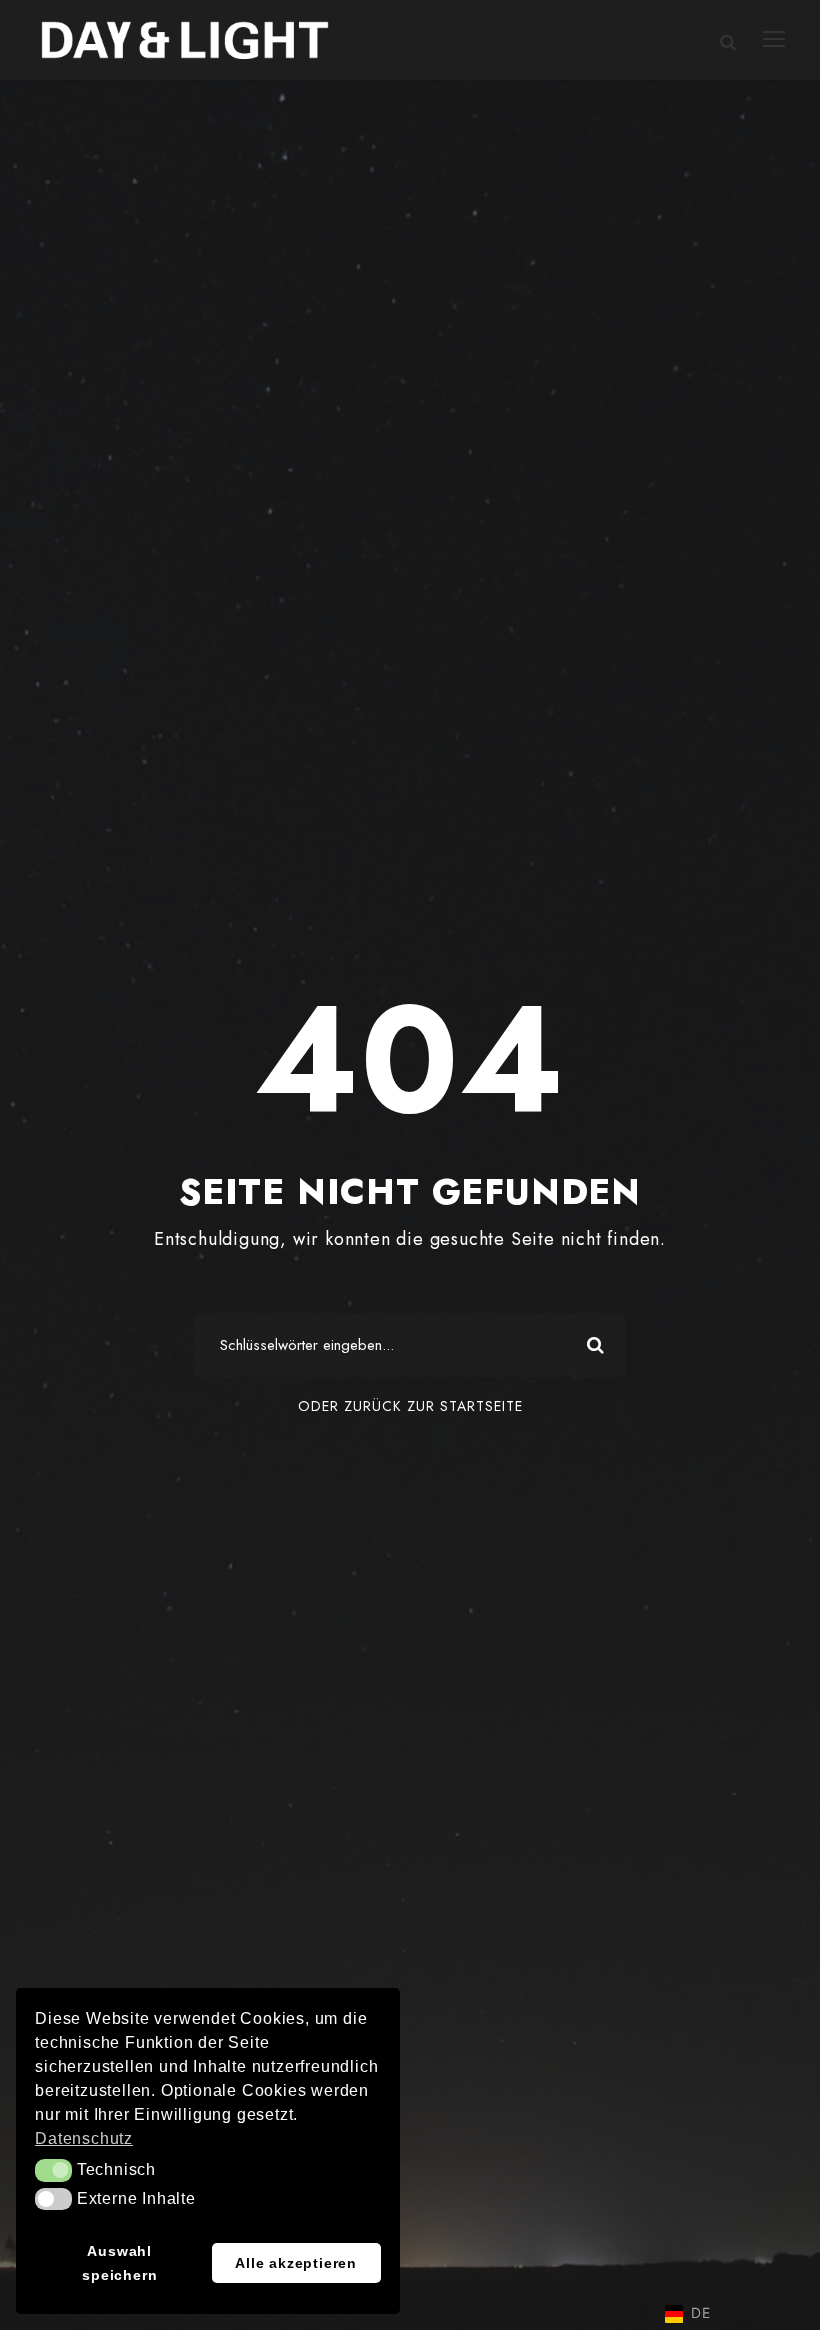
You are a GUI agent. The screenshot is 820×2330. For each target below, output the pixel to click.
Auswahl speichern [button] (119, 2263)
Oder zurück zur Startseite (410, 1406)
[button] (53, 2170)
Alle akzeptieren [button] (296, 2263)
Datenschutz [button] (84, 2138)
